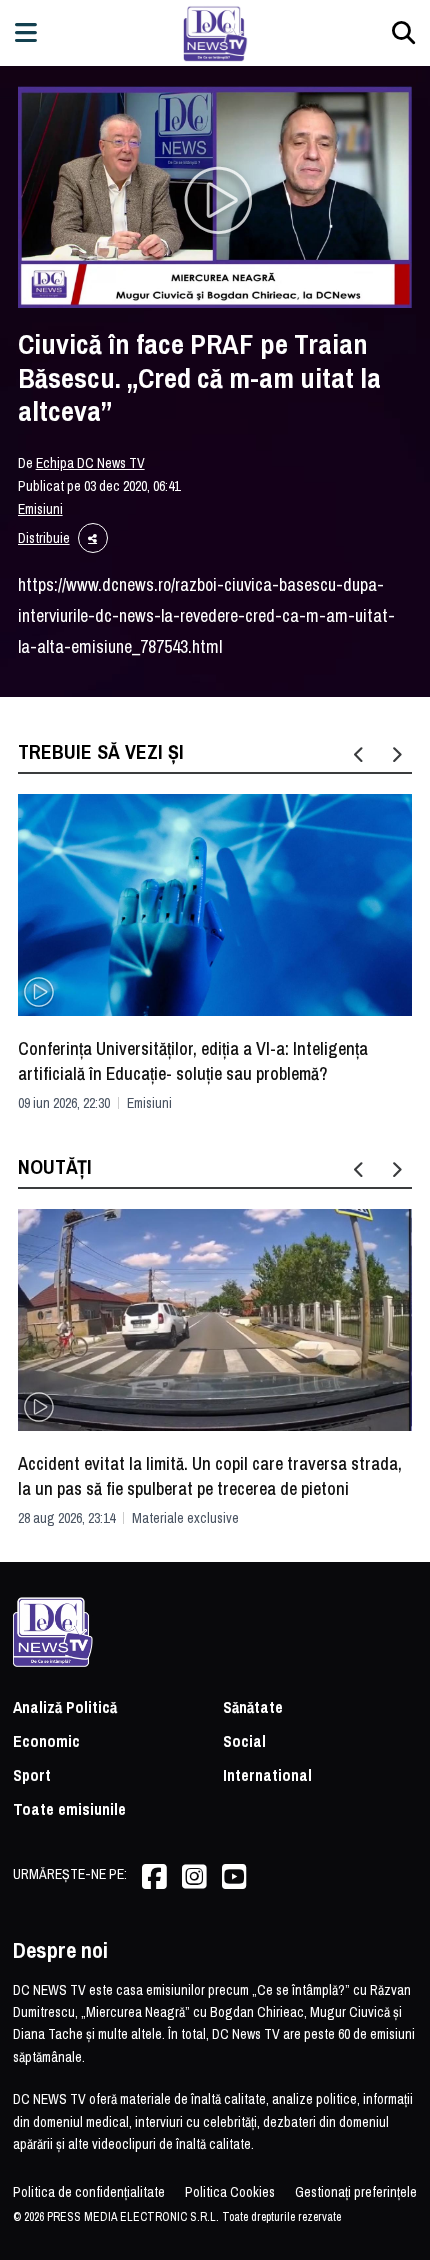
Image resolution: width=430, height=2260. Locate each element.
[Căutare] (403, 32)
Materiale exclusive (185, 1518)
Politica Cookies (230, 2192)
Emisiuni (40, 509)
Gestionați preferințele (356, 2192)
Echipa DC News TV (90, 463)
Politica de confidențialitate (89, 2192)
